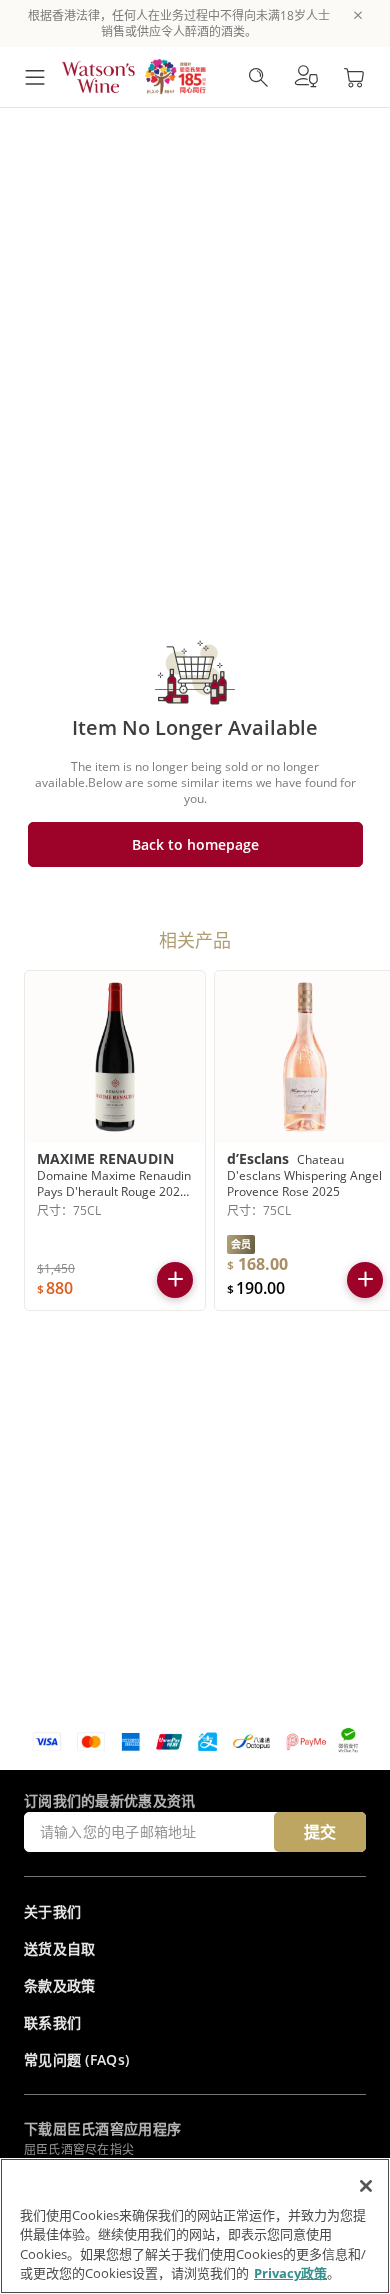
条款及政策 (60, 1985)
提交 (320, 1832)
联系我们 (52, 2022)
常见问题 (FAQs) (76, 2059)
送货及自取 (60, 1948)
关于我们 (52, 1911)
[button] (306, 77)
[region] (195, 2226)
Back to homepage (195, 844)
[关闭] (366, 2186)
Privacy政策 (290, 2273)
